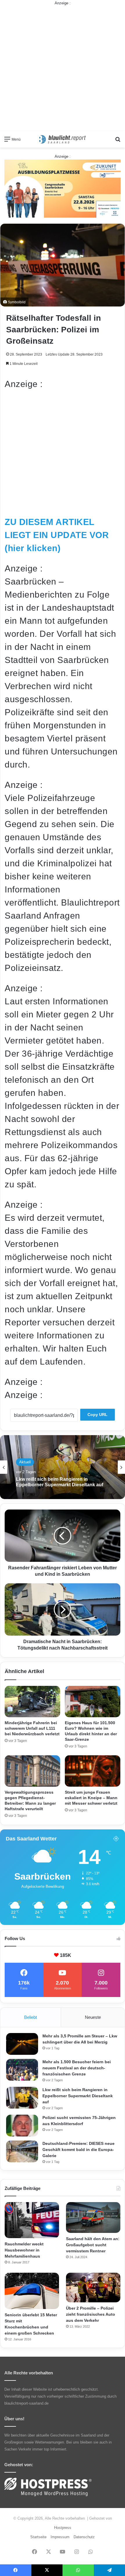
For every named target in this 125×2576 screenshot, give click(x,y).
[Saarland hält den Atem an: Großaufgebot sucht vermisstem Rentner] (93, 2218)
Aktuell (25, 1464)
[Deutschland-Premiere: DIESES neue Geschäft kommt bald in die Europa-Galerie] (22, 2151)
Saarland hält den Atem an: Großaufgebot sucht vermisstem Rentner (93, 2245)
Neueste (93, 2017)
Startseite (38, 2537)
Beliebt (31, 2017)
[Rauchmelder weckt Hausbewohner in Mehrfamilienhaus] (32, 2220)
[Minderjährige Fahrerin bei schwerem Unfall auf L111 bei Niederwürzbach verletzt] (32, 1701)
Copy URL (98, 1415)
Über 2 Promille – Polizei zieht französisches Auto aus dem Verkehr (91, 2314)
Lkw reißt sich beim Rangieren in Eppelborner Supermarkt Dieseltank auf (78, 2096)
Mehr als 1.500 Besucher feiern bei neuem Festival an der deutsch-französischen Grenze (77, 2068)
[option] (63, 1467)
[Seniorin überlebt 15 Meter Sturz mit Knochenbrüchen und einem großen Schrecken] (32, 2291)
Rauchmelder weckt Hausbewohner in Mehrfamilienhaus (24, 2250)
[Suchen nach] (118, 141)
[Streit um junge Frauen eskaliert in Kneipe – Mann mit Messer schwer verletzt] (93, 1771)
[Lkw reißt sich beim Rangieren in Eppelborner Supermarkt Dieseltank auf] (22, 2098)
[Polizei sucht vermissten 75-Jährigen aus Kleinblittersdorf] (22, 2126)
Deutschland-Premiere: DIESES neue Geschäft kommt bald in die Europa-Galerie (78, 2150)
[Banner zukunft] (63, 188)
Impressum (60, 2537)
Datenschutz (84, 2537)
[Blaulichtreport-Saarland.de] (63, 139)
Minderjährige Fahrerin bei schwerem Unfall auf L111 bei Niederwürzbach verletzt (32, 1728)
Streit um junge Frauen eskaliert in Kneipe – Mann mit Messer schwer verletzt (91, 1798)
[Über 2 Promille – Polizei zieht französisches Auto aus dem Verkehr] (93, 2288)
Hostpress (63, 2528)
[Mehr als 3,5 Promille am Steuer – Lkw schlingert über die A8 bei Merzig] (22, 2044)
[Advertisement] (63, 69)
